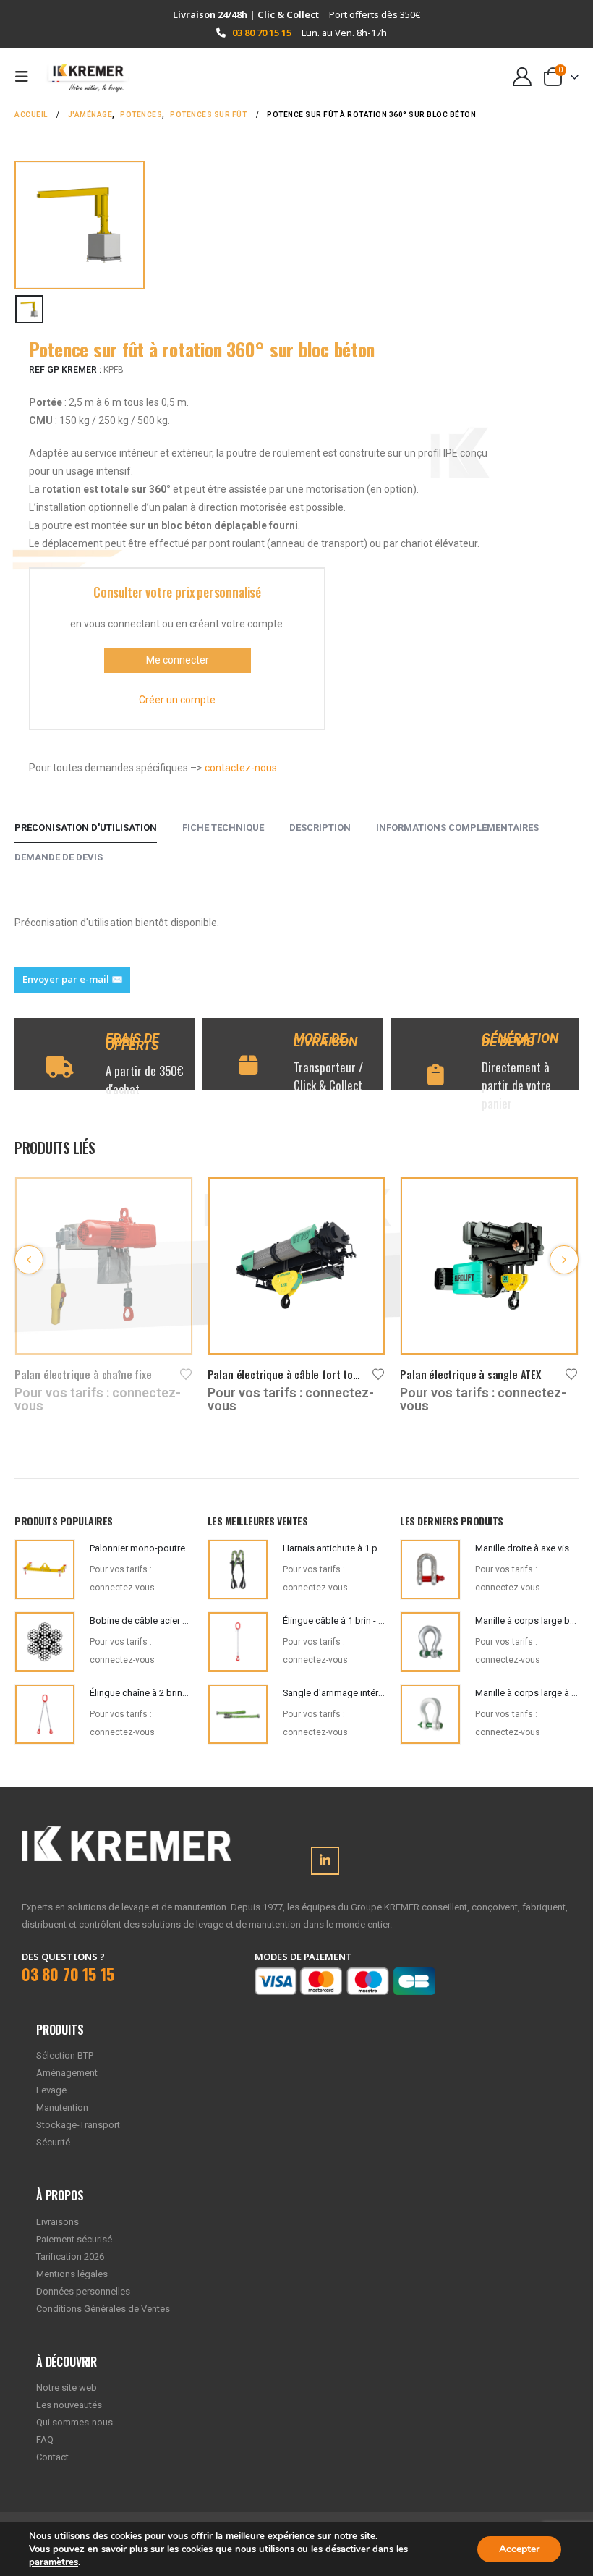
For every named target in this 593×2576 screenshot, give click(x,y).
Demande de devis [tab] (59, 857)
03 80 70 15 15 (262, 33)
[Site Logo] (81, 77)
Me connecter (178, 660)
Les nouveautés (69, 2405)
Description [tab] (320, 827)
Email (72, 980)
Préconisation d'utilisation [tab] (86, 827)
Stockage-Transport (78, 2125)
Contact (52, 2457)
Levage (51, 2090)
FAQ (45, 2440)
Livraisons (57, 2222)
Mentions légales (72, 2274)
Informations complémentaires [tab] (457, 827)
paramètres (54, 2562)
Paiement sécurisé (74, 2239)
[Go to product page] (104, 1266)
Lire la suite (168, 1201)
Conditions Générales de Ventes (103, 2309)
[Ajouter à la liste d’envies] (187, 1373)
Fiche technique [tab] (223, 827)
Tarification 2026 (70, 2257)
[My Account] (522, 77)
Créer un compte (177, 700)
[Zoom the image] (127, 1835)
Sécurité (53, 2142)
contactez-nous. (242, 768)
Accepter (519, 2549)
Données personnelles (83, 2291)
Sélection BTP (65, 2055)
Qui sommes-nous (74, 2422)
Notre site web (67, 2388)
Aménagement (67, 2073)
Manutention (62, 2107)
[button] (26, 77)
